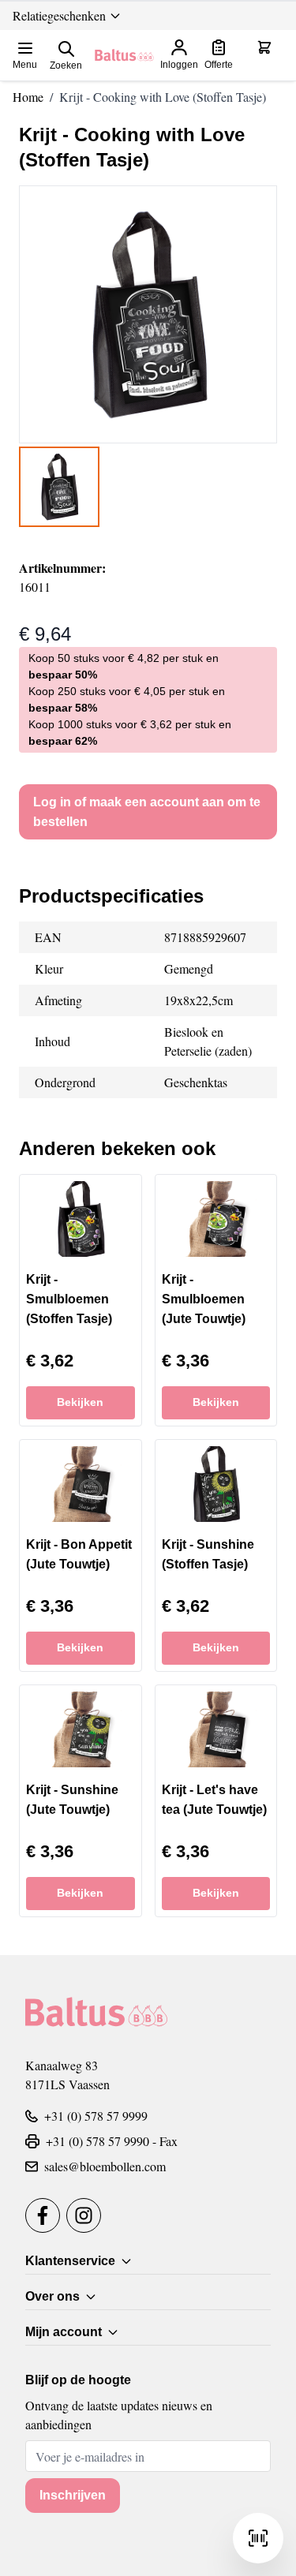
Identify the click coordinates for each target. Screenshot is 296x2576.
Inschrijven (73, 2495)
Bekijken (80, 1402)
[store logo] (124, 55)
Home (28, 97)
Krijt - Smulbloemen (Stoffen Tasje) (69, 1299)
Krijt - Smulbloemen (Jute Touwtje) (204, 1299)
